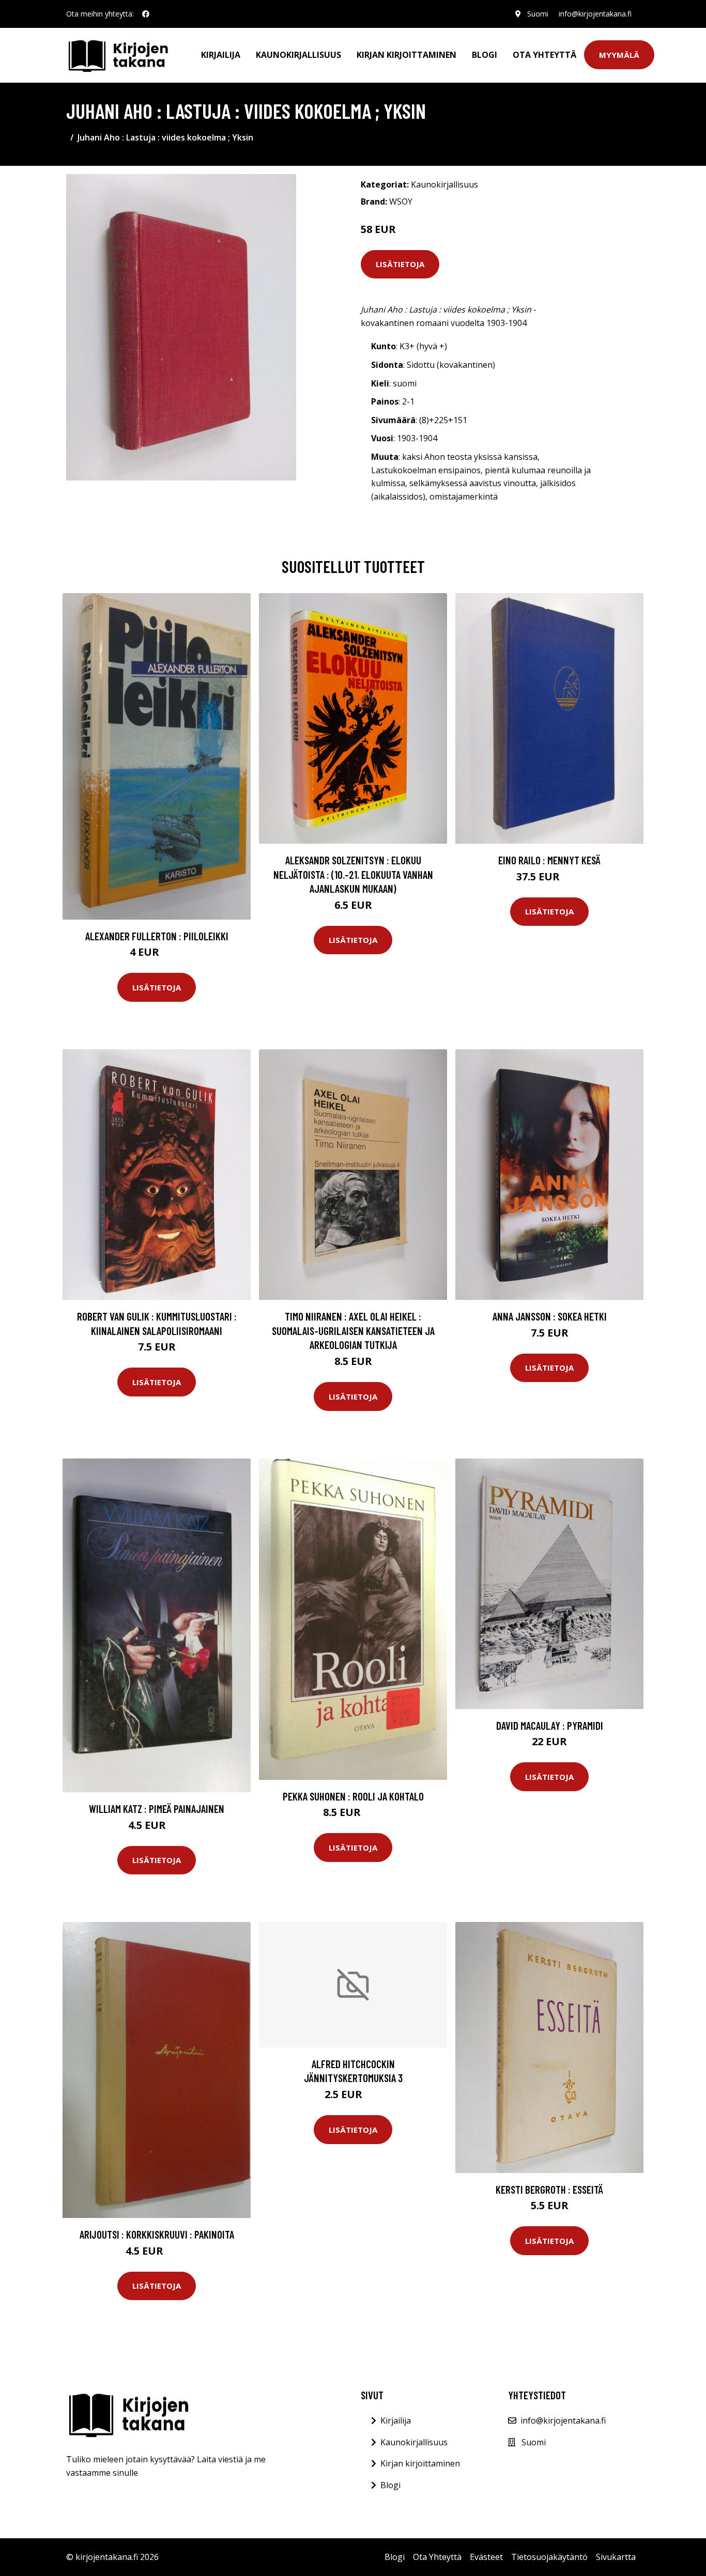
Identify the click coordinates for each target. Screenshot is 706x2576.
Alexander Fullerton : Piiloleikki (157, 936)
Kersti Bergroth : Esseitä (549, 2189)
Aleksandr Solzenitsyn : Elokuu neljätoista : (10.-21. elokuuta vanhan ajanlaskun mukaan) (353, 874)
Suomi (538, 14)
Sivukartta (616, 2557)
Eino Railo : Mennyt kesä (549, 860)
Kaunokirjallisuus (298, 55)
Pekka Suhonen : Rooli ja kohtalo (353, 1796)
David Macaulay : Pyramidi (550, 1725)
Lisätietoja (400, 264)
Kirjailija (221, 55)
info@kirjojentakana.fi (595, 14)
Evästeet (486, 2557)
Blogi (485, 55)
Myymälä (619, 55)
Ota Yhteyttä (544, 55)
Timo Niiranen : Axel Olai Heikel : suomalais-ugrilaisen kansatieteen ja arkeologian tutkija (353, 1330)
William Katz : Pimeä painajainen (157, 1809)
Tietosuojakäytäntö (549, 2557)
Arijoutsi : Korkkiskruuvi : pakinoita (157, 2234)
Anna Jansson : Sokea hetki (550, 1316)
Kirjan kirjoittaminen (406, 55)
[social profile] (146, 14)
